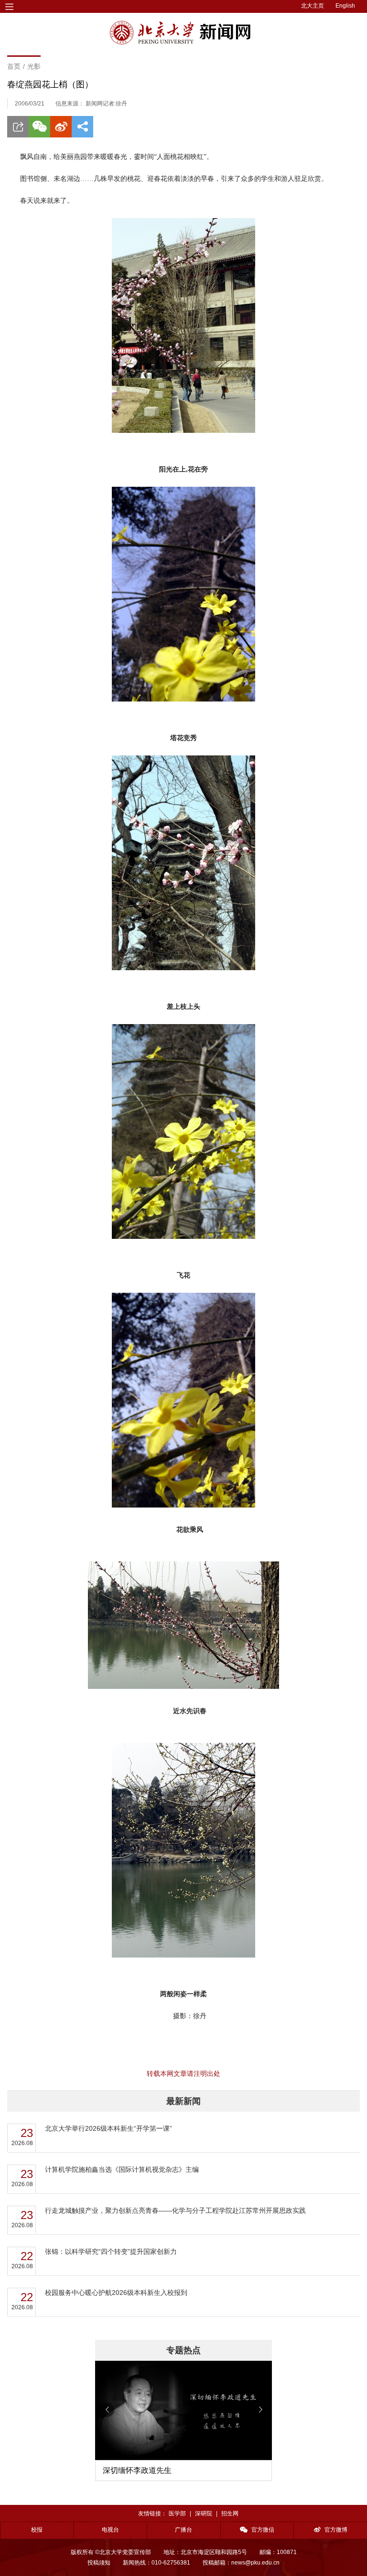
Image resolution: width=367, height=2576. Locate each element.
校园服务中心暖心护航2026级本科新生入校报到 (116, 2293)
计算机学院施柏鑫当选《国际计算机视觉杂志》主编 (122, 2169)
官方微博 (336, 2530)
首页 (14, 66)
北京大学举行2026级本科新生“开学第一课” (108, 2128)
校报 (37, 2530)
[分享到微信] (39, 127)
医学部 (177, 2513)
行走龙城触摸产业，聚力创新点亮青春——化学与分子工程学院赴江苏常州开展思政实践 (175, 2210)
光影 (34, 66)
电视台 (110, 2530)
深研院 (204, 2513)
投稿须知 (99, 2563)
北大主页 (313, 6)
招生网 (230, 2513)
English (345, 6)
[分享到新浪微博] (61, 127)
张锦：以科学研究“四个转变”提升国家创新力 (111, 2251)
